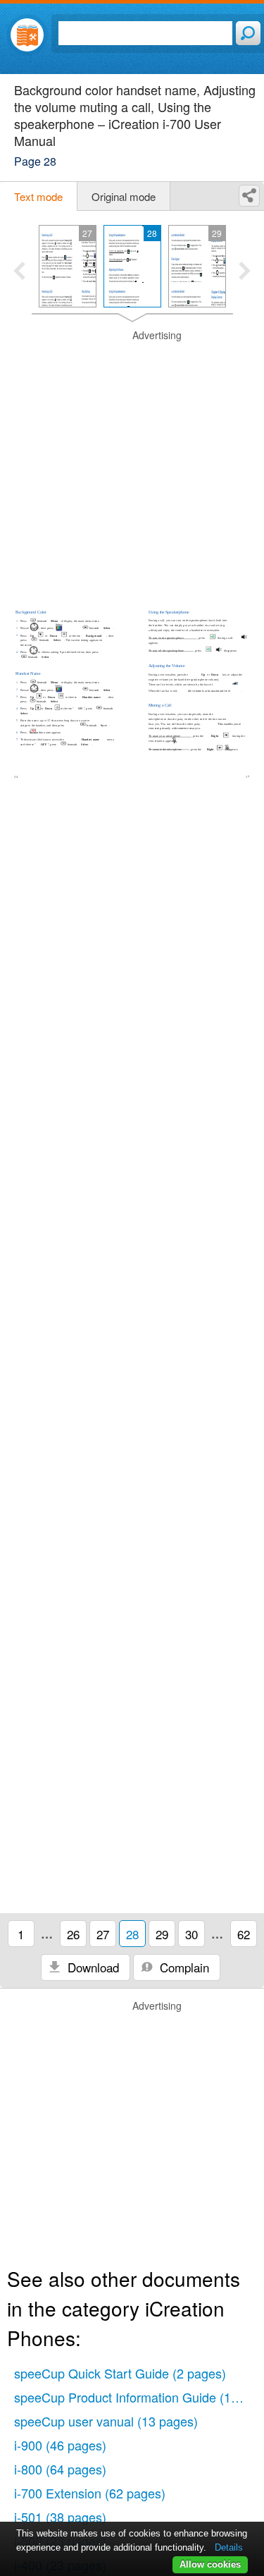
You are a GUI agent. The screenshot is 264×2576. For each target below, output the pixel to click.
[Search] (248, 33)
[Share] (249, 196)
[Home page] (27, 35)
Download (92, 1967)
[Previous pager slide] (19, 272)
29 (162, 1934)
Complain (183, 1967)
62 (244, 1934)
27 (103, 1934)
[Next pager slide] (245, 272)
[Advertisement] (132, 461)
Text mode (38, 196)
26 (73, 1934)
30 (191, 1934)
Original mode (124, 196)
